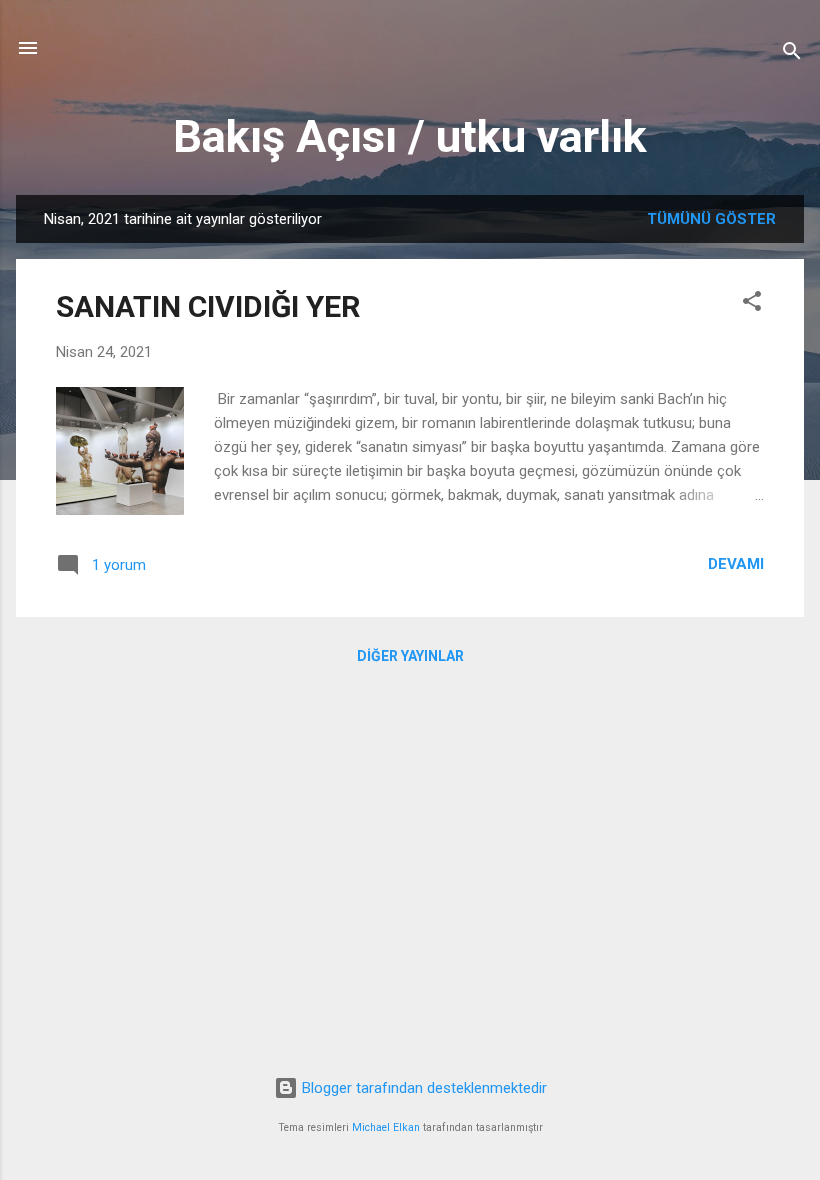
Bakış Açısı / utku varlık (410, 136)
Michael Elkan (386, 1127)
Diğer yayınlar (410, 656)
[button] (752, 304)
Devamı (736, 564)
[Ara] (792, 54)
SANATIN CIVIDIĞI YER (208, 306)
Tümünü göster (711, 219)
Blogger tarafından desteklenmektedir (422, 1088)
